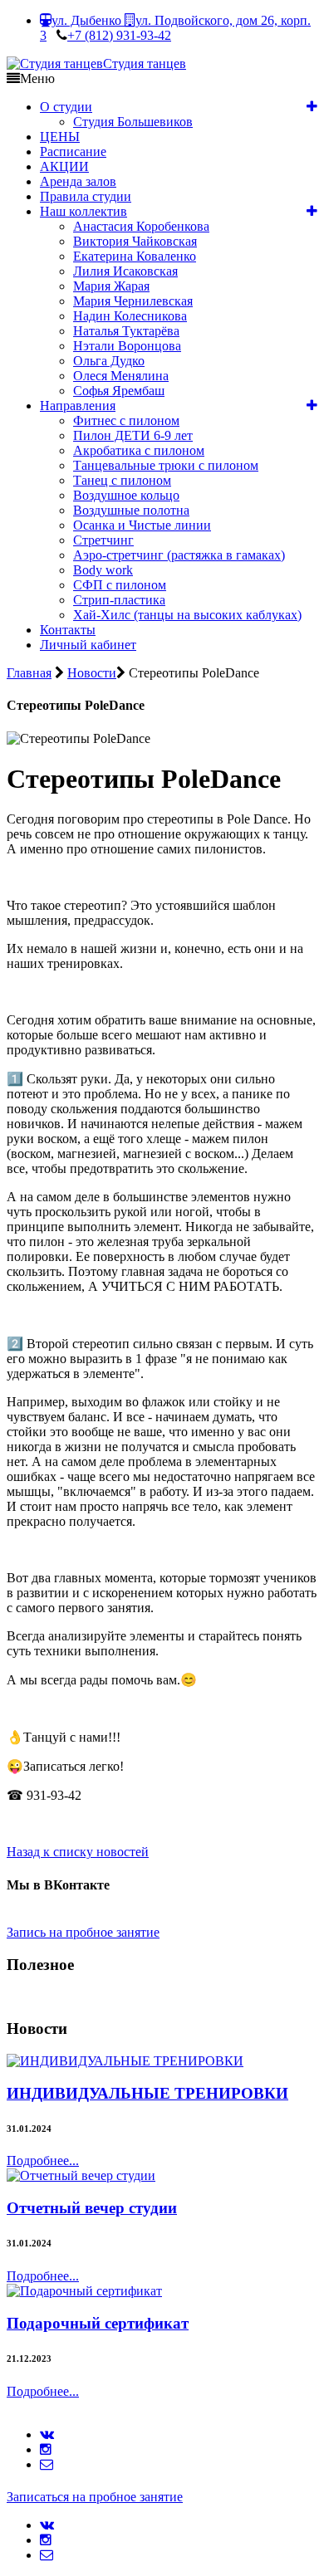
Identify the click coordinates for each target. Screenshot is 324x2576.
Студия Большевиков (133, 122)
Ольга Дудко (109, 361)
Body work (103, 570)
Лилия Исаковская (125, 271)
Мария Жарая (111, 286)
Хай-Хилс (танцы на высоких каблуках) (187, 615)
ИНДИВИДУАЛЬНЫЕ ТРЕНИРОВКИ (147, 2093)
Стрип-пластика (119, 600)
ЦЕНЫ (60, 137)
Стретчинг (103, 540)
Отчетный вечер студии (92, 2208)
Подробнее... (43, 2161)
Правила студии (86, 196)
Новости (92, 673)
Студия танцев (145, 64)
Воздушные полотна (131, 510)
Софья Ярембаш (119, 391)
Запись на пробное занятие (83, 1932)
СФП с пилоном (120, 585)
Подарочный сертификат (98, 2323)
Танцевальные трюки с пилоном (166, 465)
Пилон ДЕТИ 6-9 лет (133, 435)
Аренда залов (78, 181)
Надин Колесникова (130, 316)
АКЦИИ (64, 166)
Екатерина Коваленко (135, 256)
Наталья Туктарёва (126, 331)
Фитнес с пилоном (126, 420)
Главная (29, 673)
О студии (66, 107)
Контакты (68, 630)
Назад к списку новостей (78, 1852)
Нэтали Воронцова (127, 346)
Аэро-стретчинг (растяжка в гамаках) (179, 555)
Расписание (73, 152)
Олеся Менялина (121, 376)
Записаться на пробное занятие (95, 2497)
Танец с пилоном (122, 480)
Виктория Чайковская (135, 241)
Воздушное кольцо (126, 495)
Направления (78, 406)
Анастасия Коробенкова (141, 226)
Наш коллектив (83, 211)
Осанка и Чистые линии (142, 525)
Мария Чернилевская (133, 301)
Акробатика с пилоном (139, 450)
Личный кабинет (88, 645)
